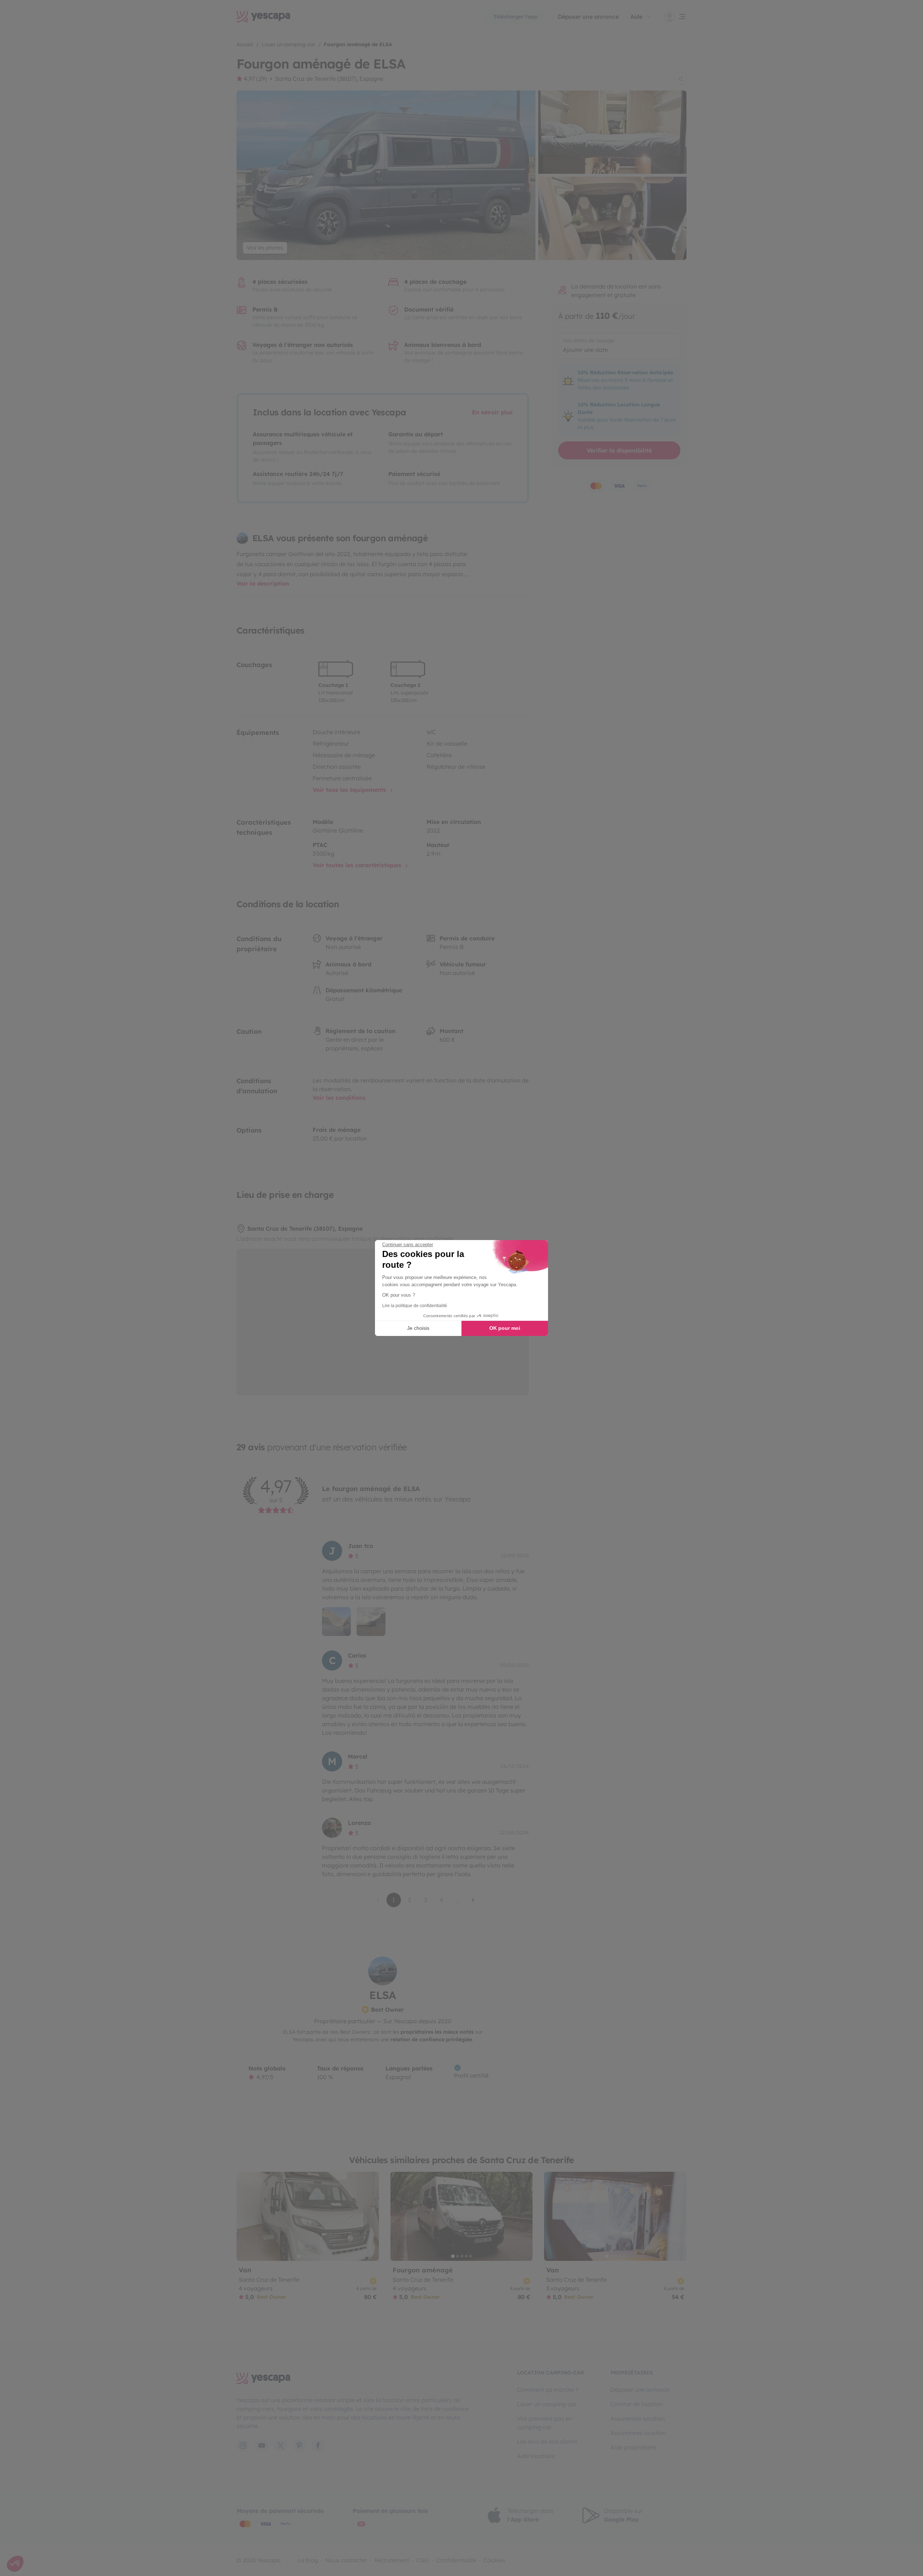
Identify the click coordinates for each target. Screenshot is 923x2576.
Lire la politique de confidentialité (415, 1306)
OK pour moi (505, 1328)
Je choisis (418, 1328)
